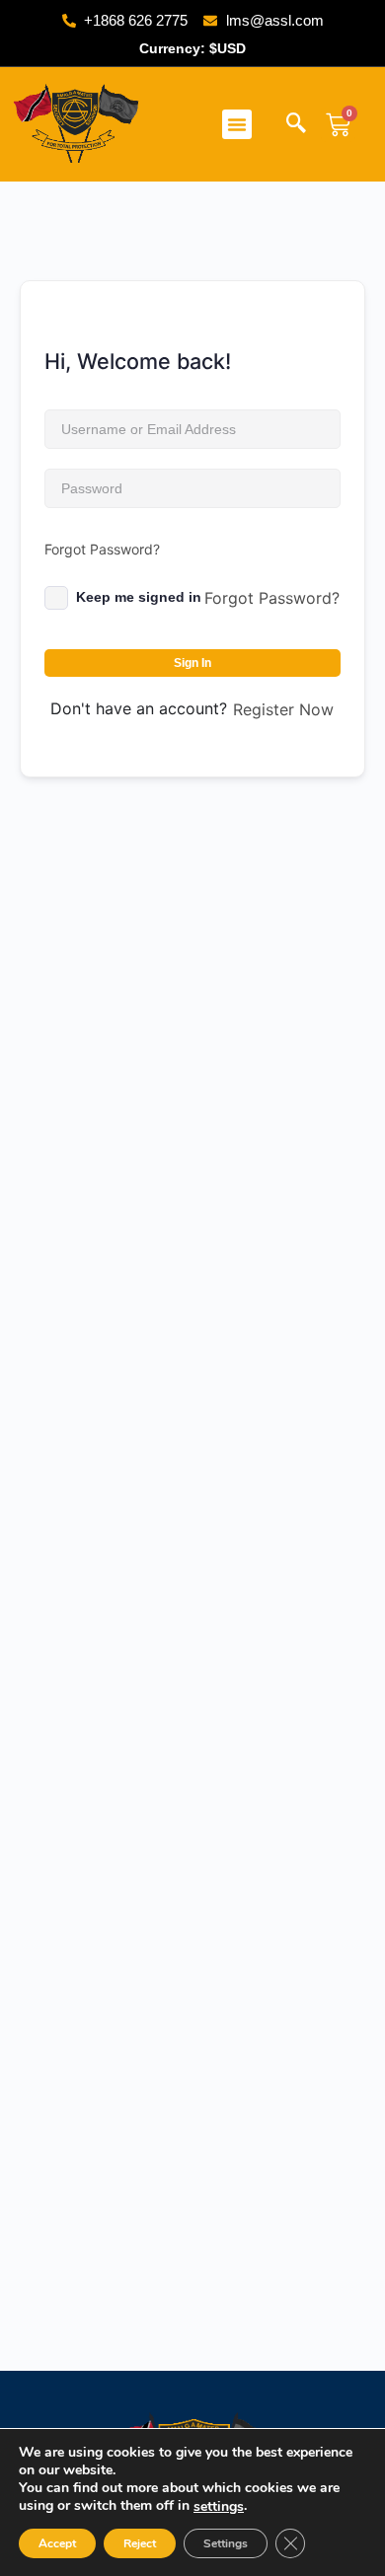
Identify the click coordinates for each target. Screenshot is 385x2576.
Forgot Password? (102, 549)
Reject (140, 2543)
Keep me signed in (139, 597)
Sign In (192, 663)
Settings (226, 2543)
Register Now (283, 709)
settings (219, 2507)
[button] (237, 124)
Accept (57, 2543)
